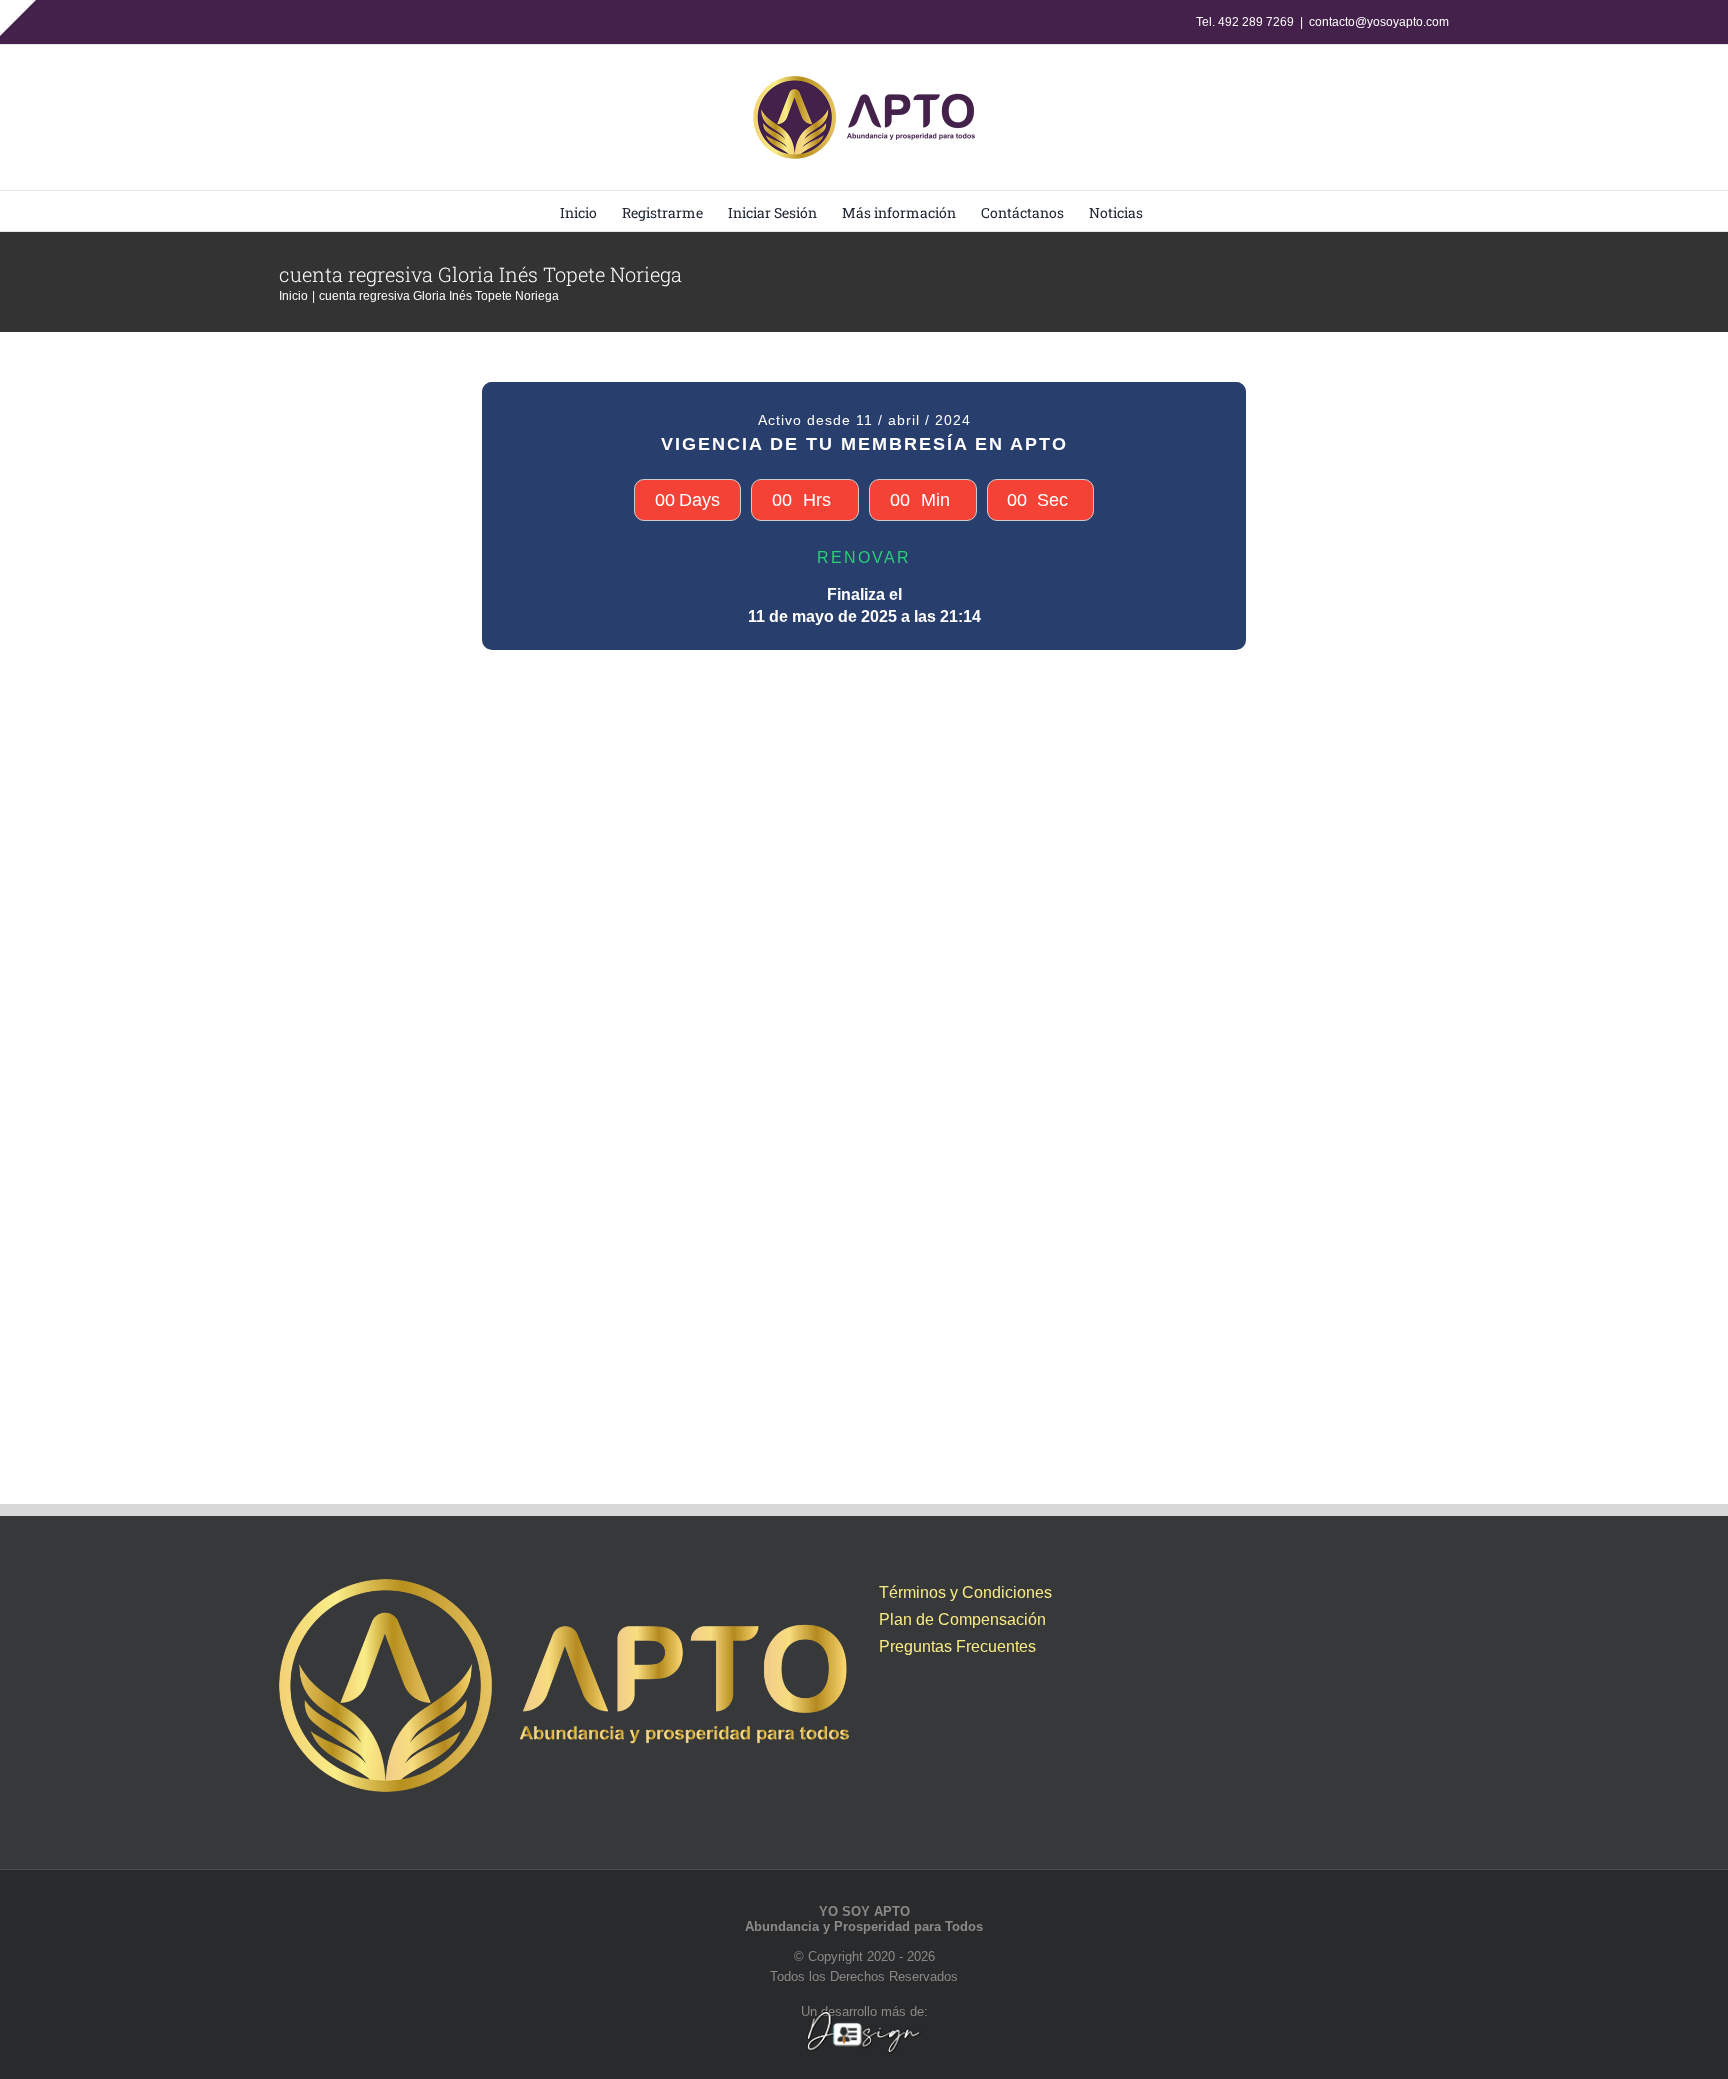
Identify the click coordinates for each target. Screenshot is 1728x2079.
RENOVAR (864, 557)
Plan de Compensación (962, 1619)
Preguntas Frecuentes (957, 1646)
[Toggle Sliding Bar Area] (18, 18)
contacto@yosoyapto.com (1379, 22)
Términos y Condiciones (965, 1592)
